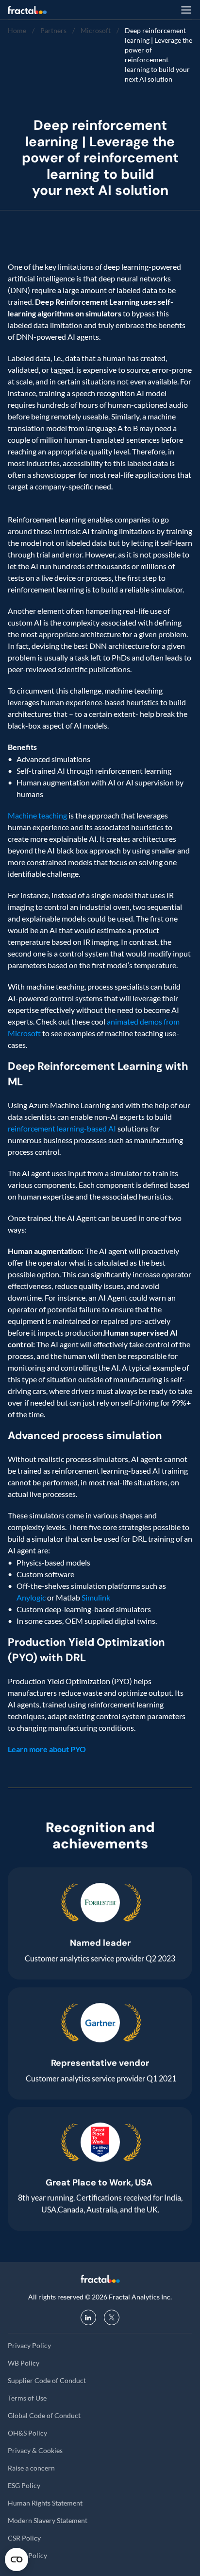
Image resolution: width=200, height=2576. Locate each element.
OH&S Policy (27, 2433)
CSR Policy (24, 2538)
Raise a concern (31, 2468)
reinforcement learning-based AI (62, 1128)
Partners (53, 30)
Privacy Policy (29, 2345)
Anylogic (31, 1597)
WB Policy (24, 2363)
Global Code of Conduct (44, 2415)
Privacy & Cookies (35, 2450)
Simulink (96, 1597)
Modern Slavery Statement (48, 2520)
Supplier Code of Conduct (47, 2380)
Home (17, 30)
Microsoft (96, 30)
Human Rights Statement (45, 2503)
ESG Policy (24, 2485)
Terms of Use (27, 2398)
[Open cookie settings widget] (17, 2559)
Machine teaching (37, 815)
